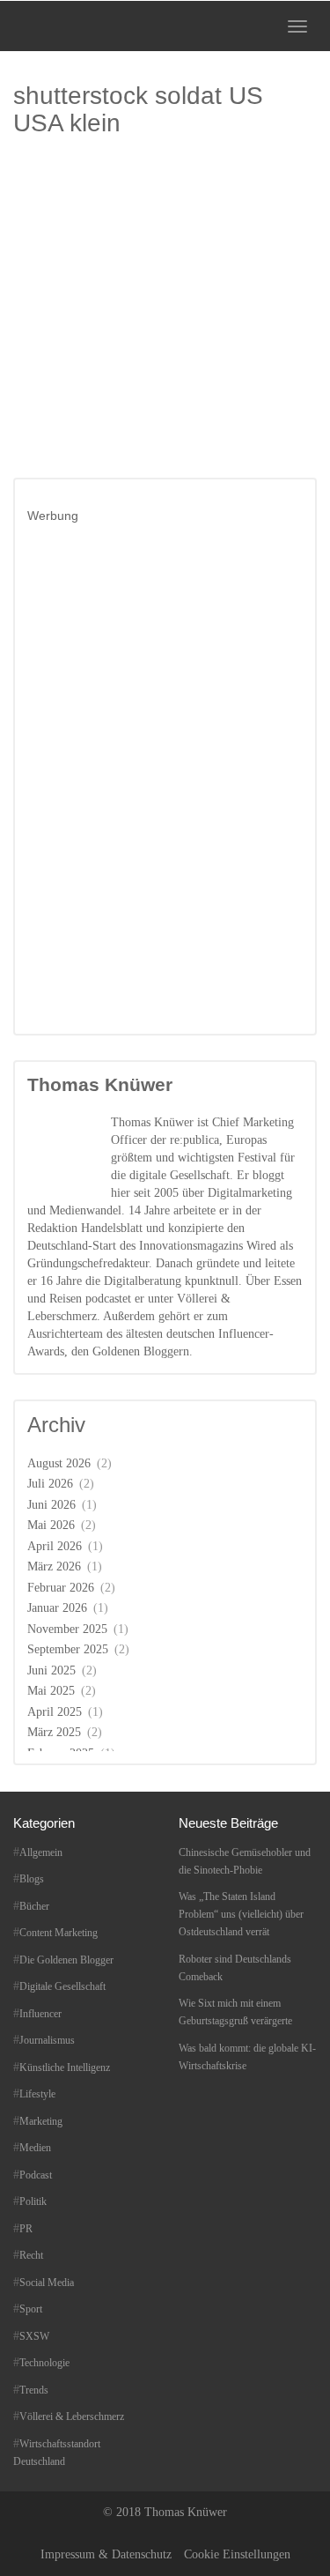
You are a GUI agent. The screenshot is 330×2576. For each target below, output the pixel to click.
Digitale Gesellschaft (62, 1986)
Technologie (44, 2363)
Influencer (40, 2014)
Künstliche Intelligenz (65, 2067)
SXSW (34, 2336)
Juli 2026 (50, 1484)
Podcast (36, 2175)
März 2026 (54, 1566)
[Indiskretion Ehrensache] (69, 26)
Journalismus (47, 2040)
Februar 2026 (61, 1588)
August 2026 (59, 1463)
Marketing (41, 2121)
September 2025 (68, 1649)
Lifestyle (37, 2094)
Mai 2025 (51, 1691)
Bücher (34, 1906)
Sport (31, 2309)
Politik (33, 2201)
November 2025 (67, 1629)
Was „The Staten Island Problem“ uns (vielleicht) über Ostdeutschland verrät (241, 1914)
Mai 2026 (51, 1525)
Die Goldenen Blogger (66, 1960)
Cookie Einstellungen (237, 2554)
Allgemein (41, 1852)
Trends (34, 2390)
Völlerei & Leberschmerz (72, 2416)
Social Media (47, 2283)
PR (26, 2229)
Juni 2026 (51, 1505)
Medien (35, 2148)
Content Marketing (59, 1933)
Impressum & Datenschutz (106, 2554)
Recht (31, 2255)
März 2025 (54, 1732)
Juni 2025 (51, 1670)
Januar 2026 (57, 1608)
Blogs (32, 1879)
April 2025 (55, 1712)
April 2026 (55, 1546)
